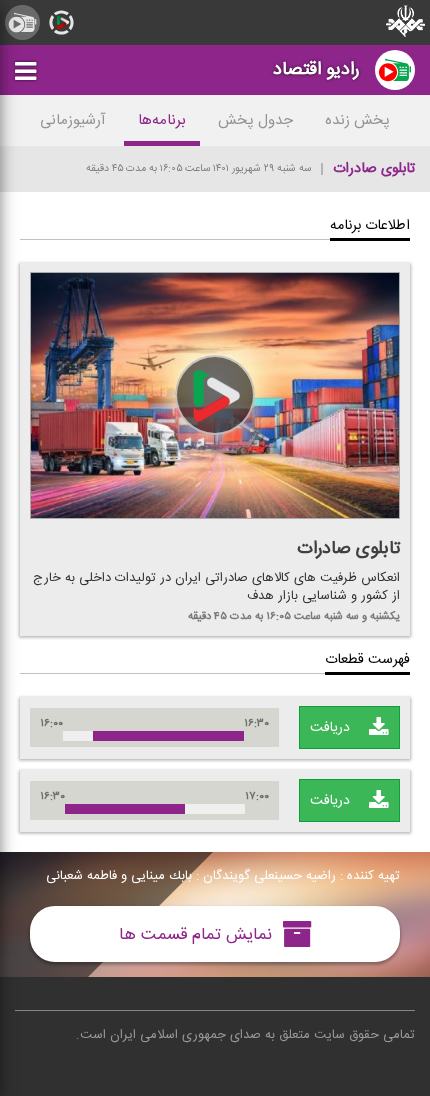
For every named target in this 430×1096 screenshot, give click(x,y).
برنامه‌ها (162, 120)
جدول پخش (255, 120)
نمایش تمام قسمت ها (198, 934)
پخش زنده (357, 120)
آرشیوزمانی (73, 120)
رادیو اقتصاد (316, 69)
